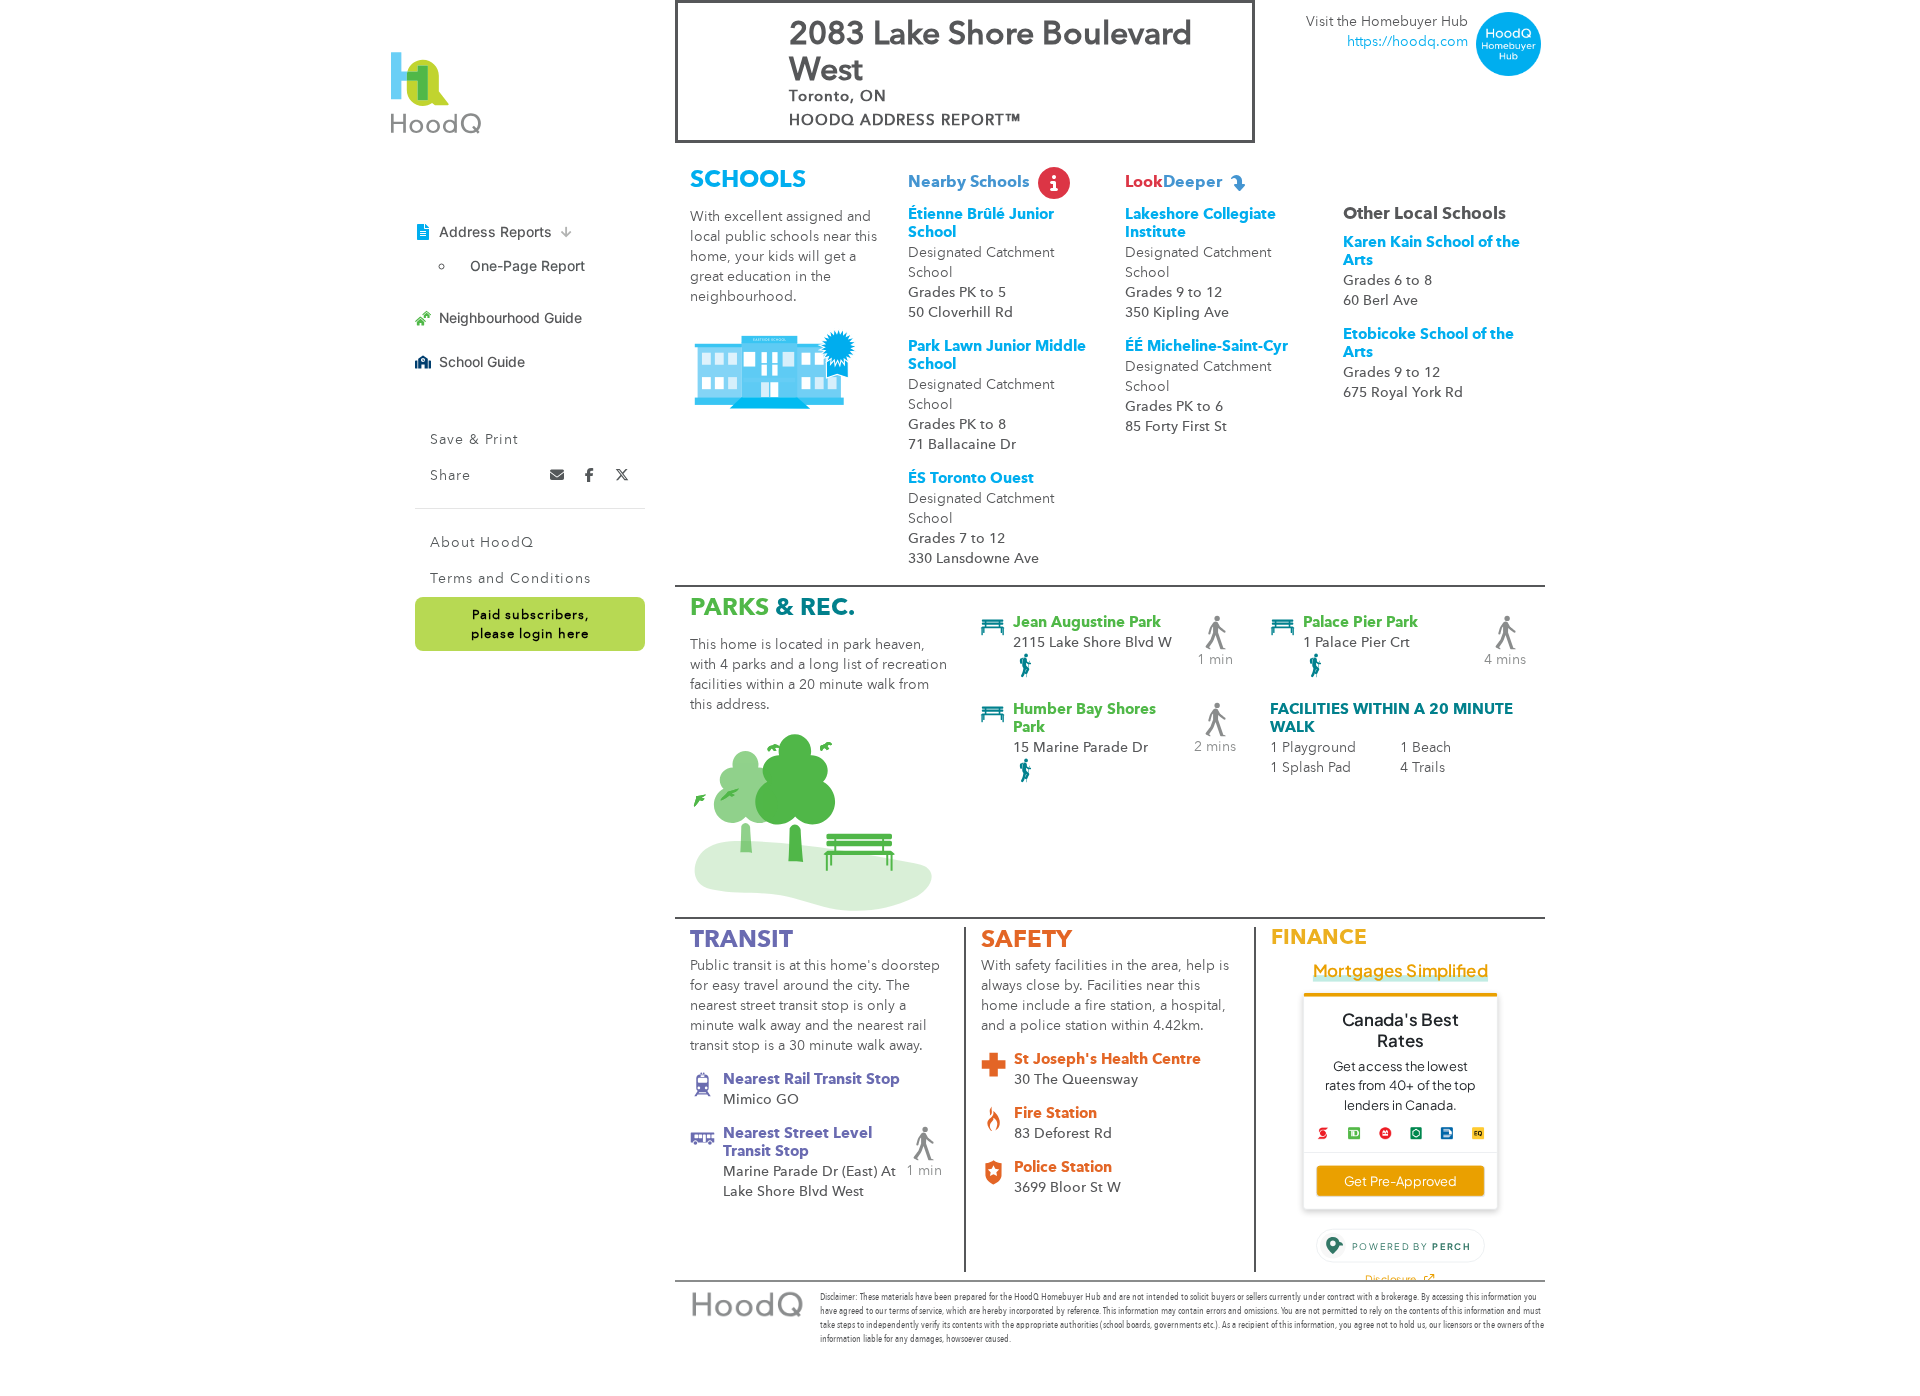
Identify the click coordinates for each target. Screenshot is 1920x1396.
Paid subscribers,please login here (530, 625)
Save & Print (474, 440)
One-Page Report (527, 265)
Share (450, 476)
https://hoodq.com (1407, 42)
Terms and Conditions (510, 579)
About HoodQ (482, 543)
